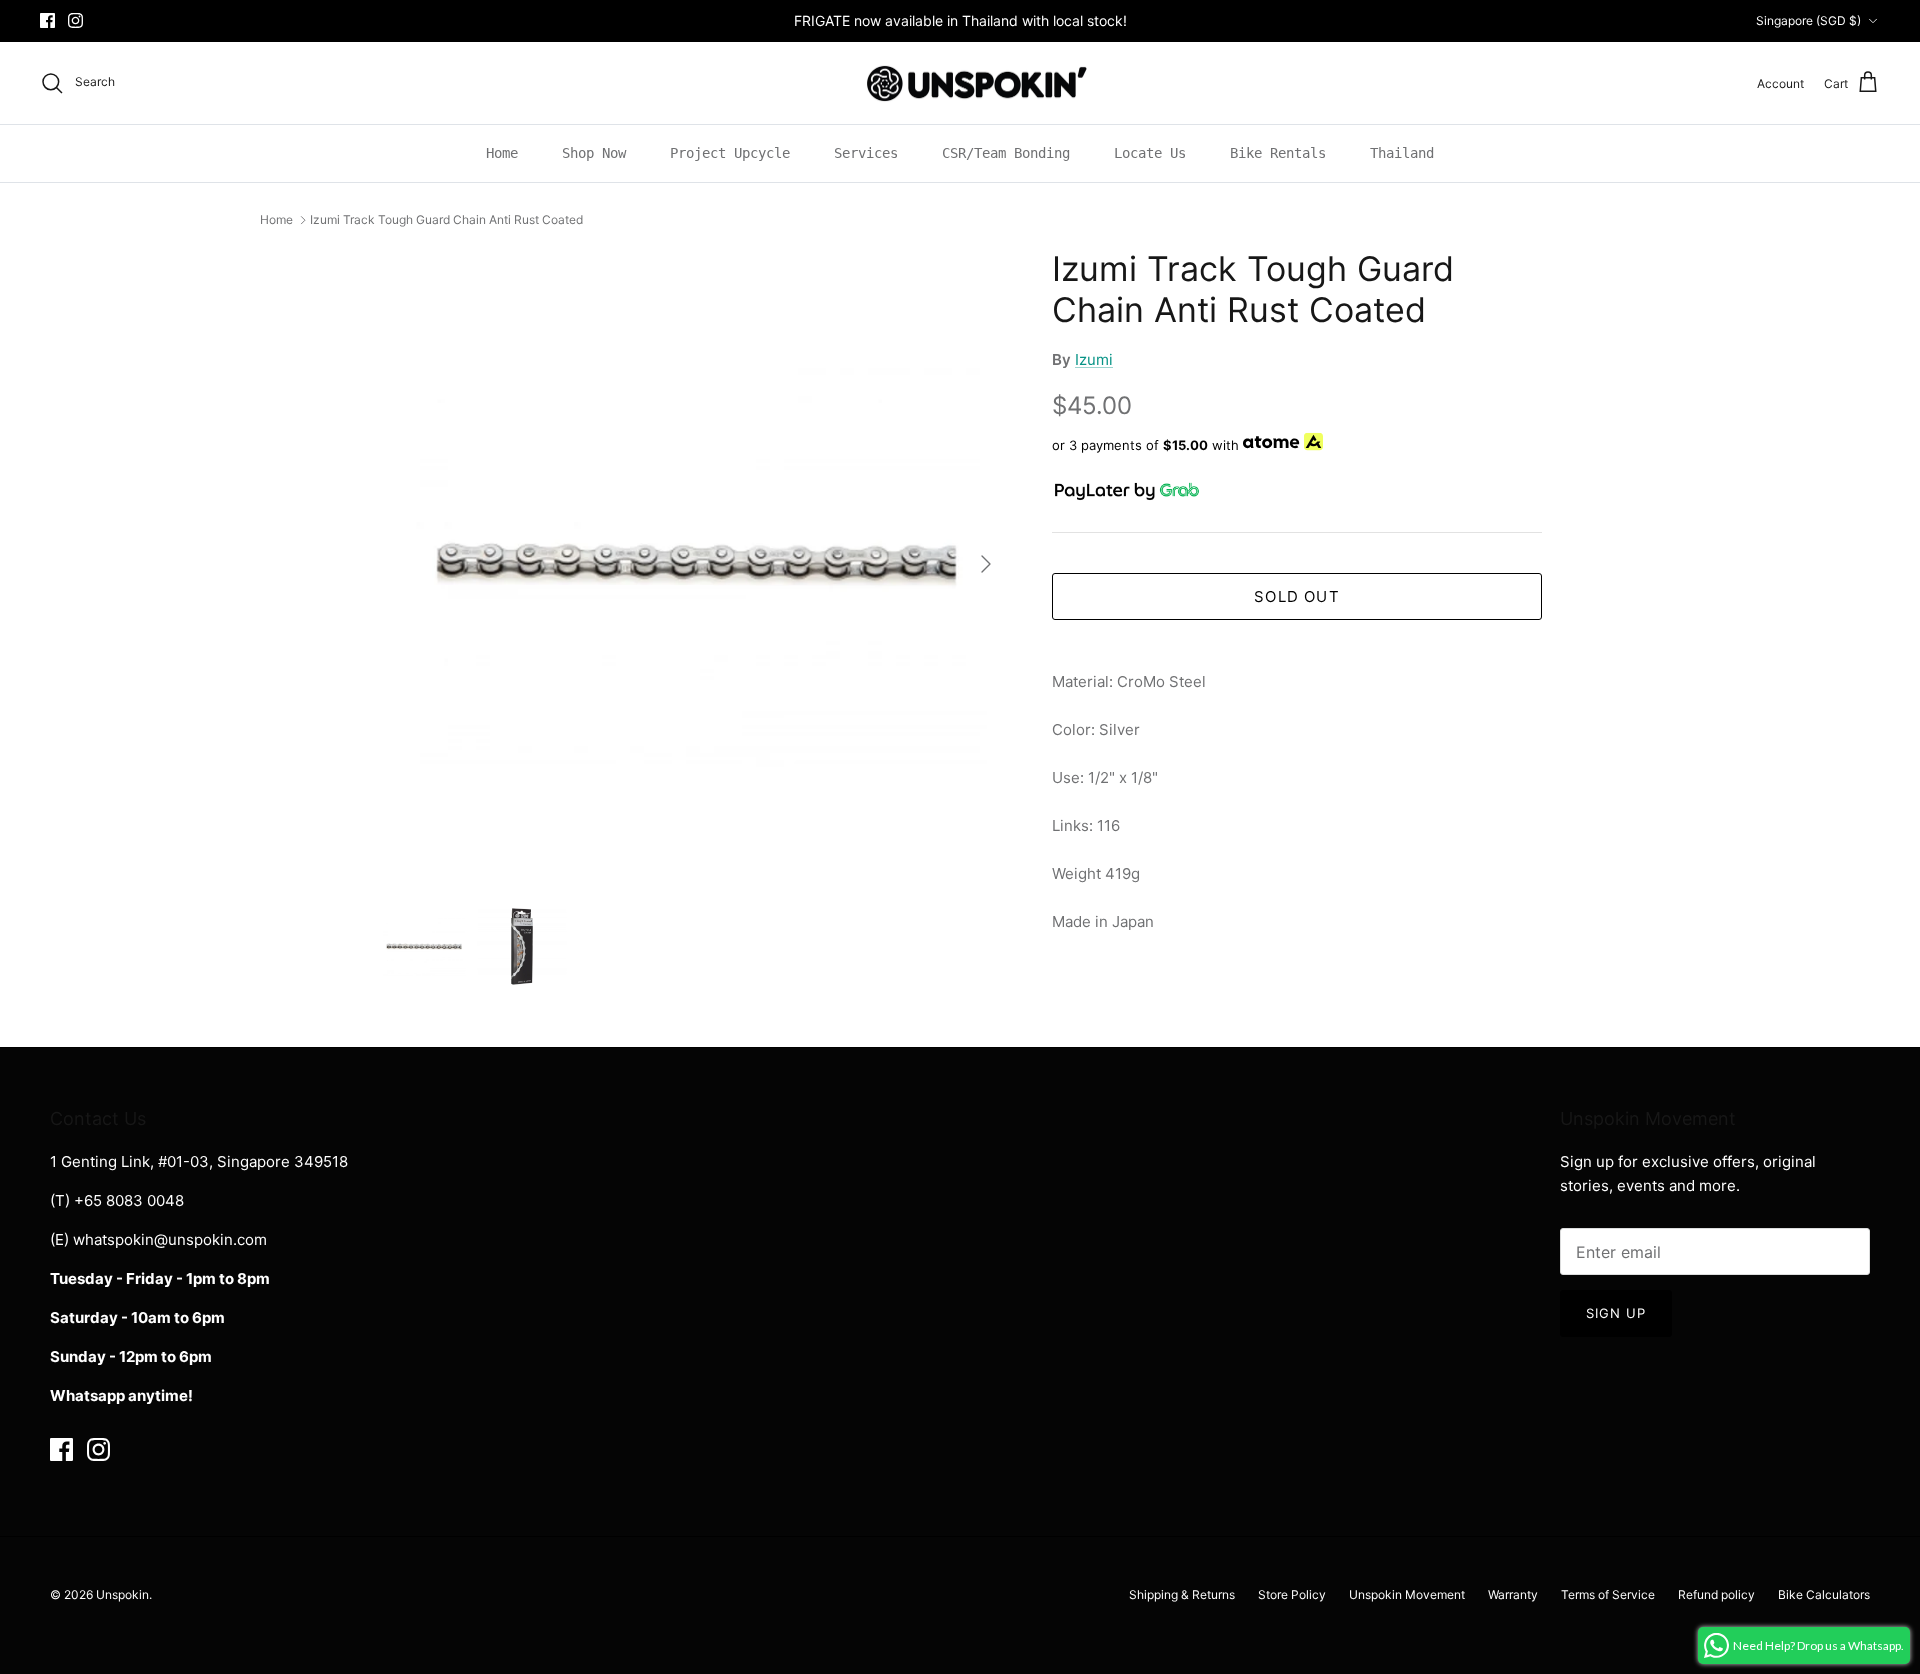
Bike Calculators (1824, 1594)
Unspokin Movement (1407, 1594)
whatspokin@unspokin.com (170, 1239)
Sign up (1616, 1313)
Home (502, 153)
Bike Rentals (1278, 153)
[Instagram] (75, 20)
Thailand (1402, 153)
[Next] (986, 564)
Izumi (1094, 359)
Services (866, 153)
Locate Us (1150, 153)
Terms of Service (1608, 1594)
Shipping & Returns (1182, 1594)
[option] (693, 564)
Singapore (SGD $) (1808, 20)
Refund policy (1716, 1594)
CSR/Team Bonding (1006, 153)
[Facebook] (47, 20)
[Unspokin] (960, 83)
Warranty (1513, 1594)
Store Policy (1292, 1594)
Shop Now (594, 153)
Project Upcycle (730, 153)
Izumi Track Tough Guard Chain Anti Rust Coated (446, 219)
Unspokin (122, 1594)
